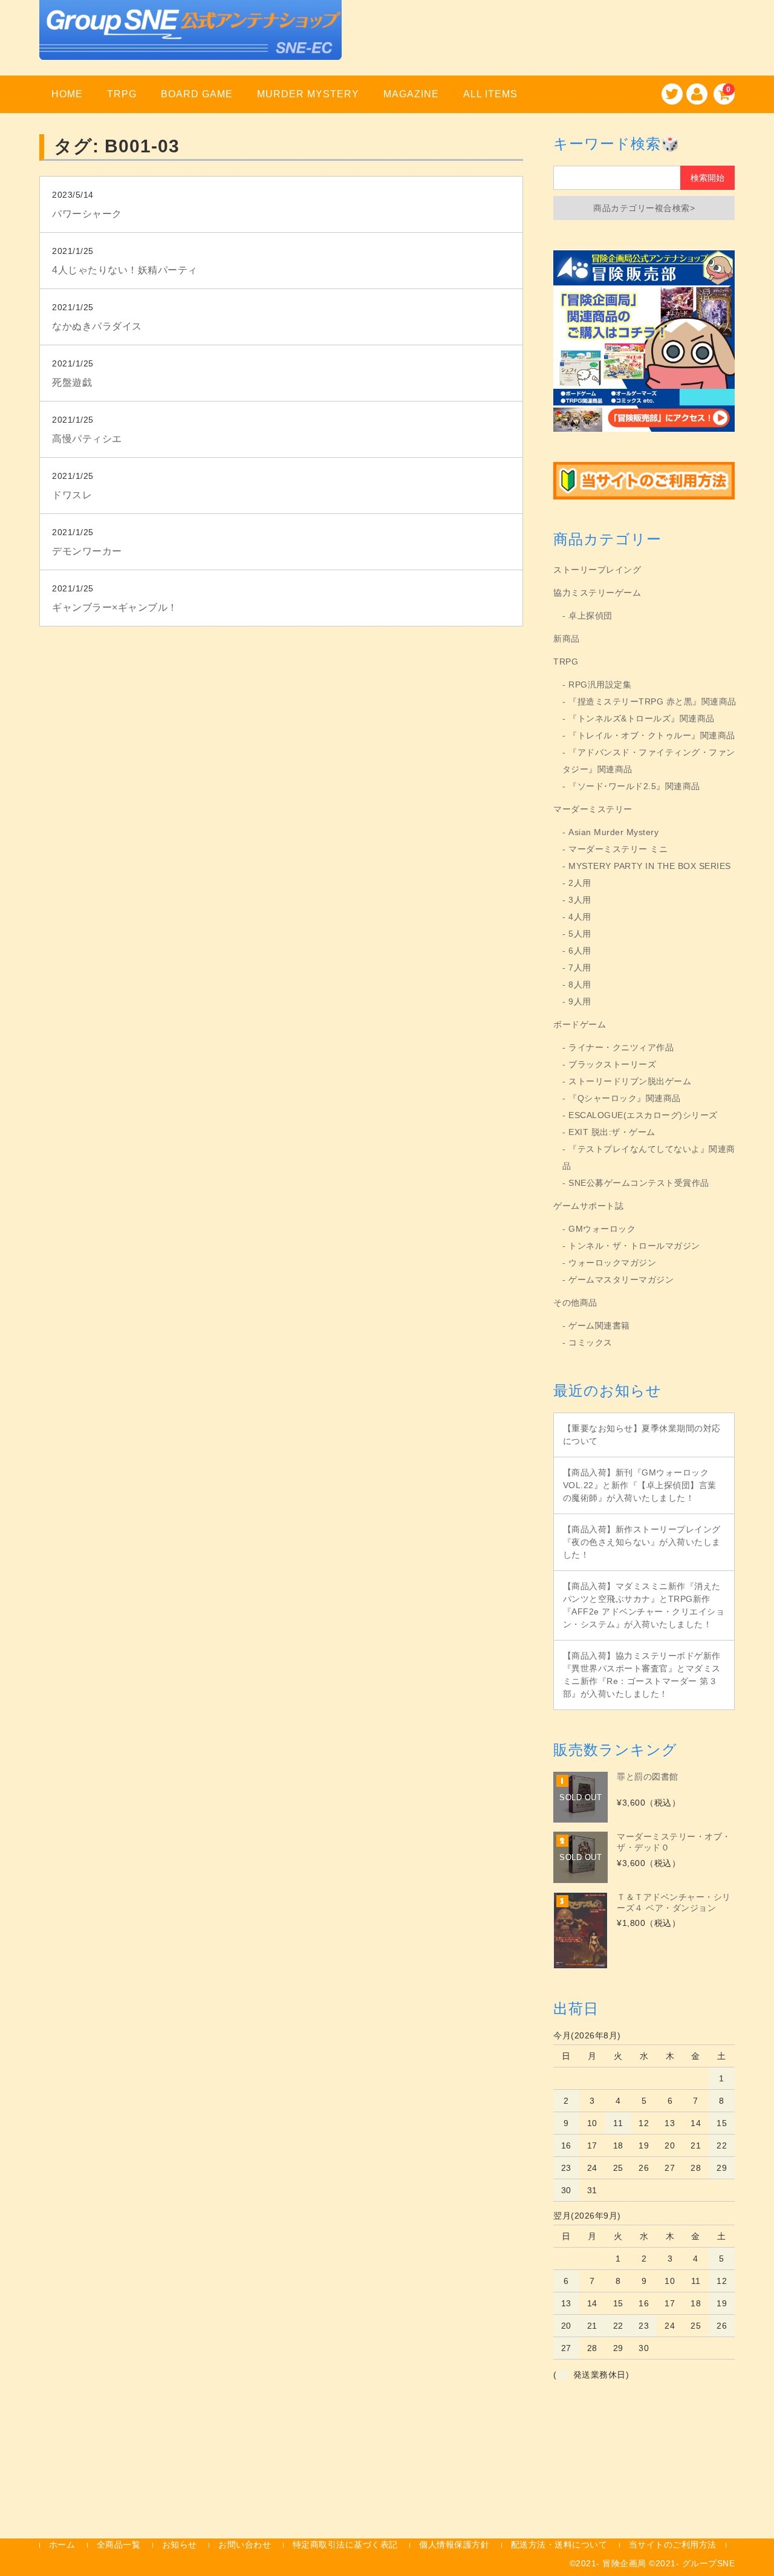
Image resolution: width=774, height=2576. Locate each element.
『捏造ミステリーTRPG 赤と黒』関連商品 (652, 701)
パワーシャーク (87, 214)
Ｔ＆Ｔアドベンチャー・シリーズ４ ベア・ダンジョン (674, 1902)
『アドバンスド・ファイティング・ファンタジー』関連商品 (649, 761)
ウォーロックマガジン (612, 1263)
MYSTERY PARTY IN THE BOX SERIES (650, 866)
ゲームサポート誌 (588, 1206)
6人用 (580, 951)
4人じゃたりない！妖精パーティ (125, 270)
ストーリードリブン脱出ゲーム (630, 1081)
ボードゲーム (580, 1024)
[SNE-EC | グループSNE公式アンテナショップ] (190, 44)
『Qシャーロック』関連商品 (625, 1098)
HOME (67, 94)
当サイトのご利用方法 (673, 2545)
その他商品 (575, 1303)
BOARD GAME (197, 94)
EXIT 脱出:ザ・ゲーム (612, 1132)
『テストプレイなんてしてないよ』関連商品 (649, 1157)
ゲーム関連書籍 (599, 1325)
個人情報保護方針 (454, 2545)
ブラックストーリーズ (612, 1064)
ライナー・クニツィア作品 (621, 1047)
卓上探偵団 (590, 616)
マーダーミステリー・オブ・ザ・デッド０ (674, 1842)
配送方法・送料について (559, 2545)
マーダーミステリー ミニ (618, 849)
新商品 (567, 639)
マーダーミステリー (593, 809)
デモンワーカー (87, 551)
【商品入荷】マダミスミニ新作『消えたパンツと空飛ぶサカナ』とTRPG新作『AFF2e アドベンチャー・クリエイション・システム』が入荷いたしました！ (644, 1605)
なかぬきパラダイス (97, 326)
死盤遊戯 (72, 382)
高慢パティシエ (87, 439)
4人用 (580, 917)
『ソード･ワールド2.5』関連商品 (634, 786)
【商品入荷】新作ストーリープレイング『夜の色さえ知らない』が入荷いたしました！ (642, 1542)
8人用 (580, 984)
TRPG (122, 94)
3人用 (580, 900)
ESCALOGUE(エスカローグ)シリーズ (643, 1115)
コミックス (590, 1342)
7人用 (580, 968)
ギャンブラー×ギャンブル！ (115, 607)
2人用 (580, 883)
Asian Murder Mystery (613, 832)
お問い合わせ (245, 2545)
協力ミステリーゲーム (597, 593)
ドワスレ (72, 495)
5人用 (580, 934)
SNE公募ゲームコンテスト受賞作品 (639, 1183)
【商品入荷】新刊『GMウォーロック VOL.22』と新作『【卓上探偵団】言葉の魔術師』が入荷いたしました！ (640, 1485)
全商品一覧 (119, 2545)
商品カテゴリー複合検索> (644, 208)
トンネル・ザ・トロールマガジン (634, 1246)
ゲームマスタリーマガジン (621, 1280)
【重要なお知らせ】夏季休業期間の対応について (642, 1435)
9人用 (580, 1001)
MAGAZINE (411, 94)
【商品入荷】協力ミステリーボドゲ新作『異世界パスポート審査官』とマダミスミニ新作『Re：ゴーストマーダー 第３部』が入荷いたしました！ (642, 1675)
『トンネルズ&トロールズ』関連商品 (642, 718)
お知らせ (180, 2545)
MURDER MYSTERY (308, 94)
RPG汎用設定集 (600, 685)
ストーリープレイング (597, 570)
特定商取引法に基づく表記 (345, 2545)
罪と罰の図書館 (648, 1777)
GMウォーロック (602, 1229)
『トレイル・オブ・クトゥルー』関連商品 (652, 735)
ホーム (62, 2545)
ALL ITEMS (490, 94)
